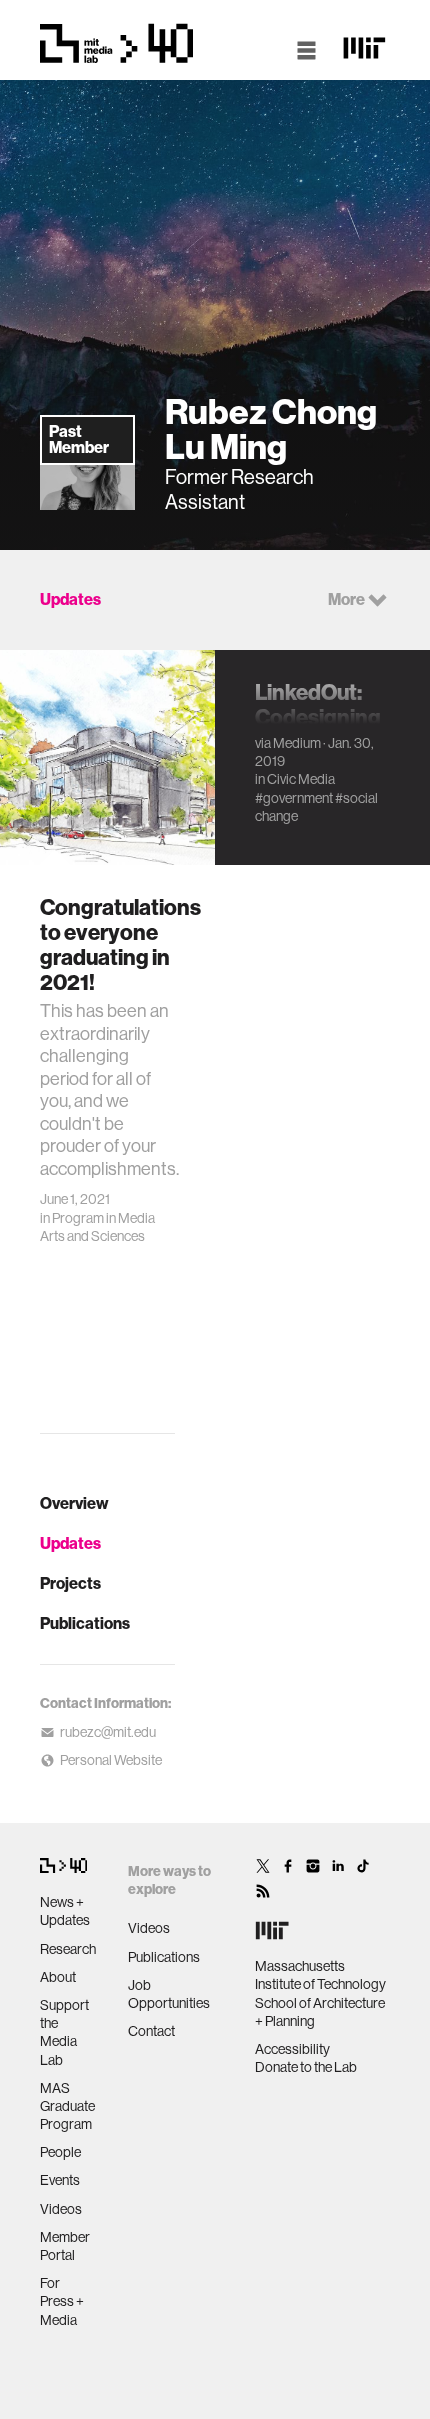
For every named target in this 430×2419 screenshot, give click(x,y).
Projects (70, 1583)
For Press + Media (62, 2301)
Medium (297, 743)
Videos (61, 2209)
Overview (74, 1503)
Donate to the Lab (306, 2067)
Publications (85, 1623)
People (60, 2152)
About (58, 1977)
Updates (70, 1543)
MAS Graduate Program (67, 2106)
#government (294, 798)
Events (60, 2180)
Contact (151, 2031)
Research (68, 1949)
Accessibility (292, 2049)
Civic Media (301, 779)
